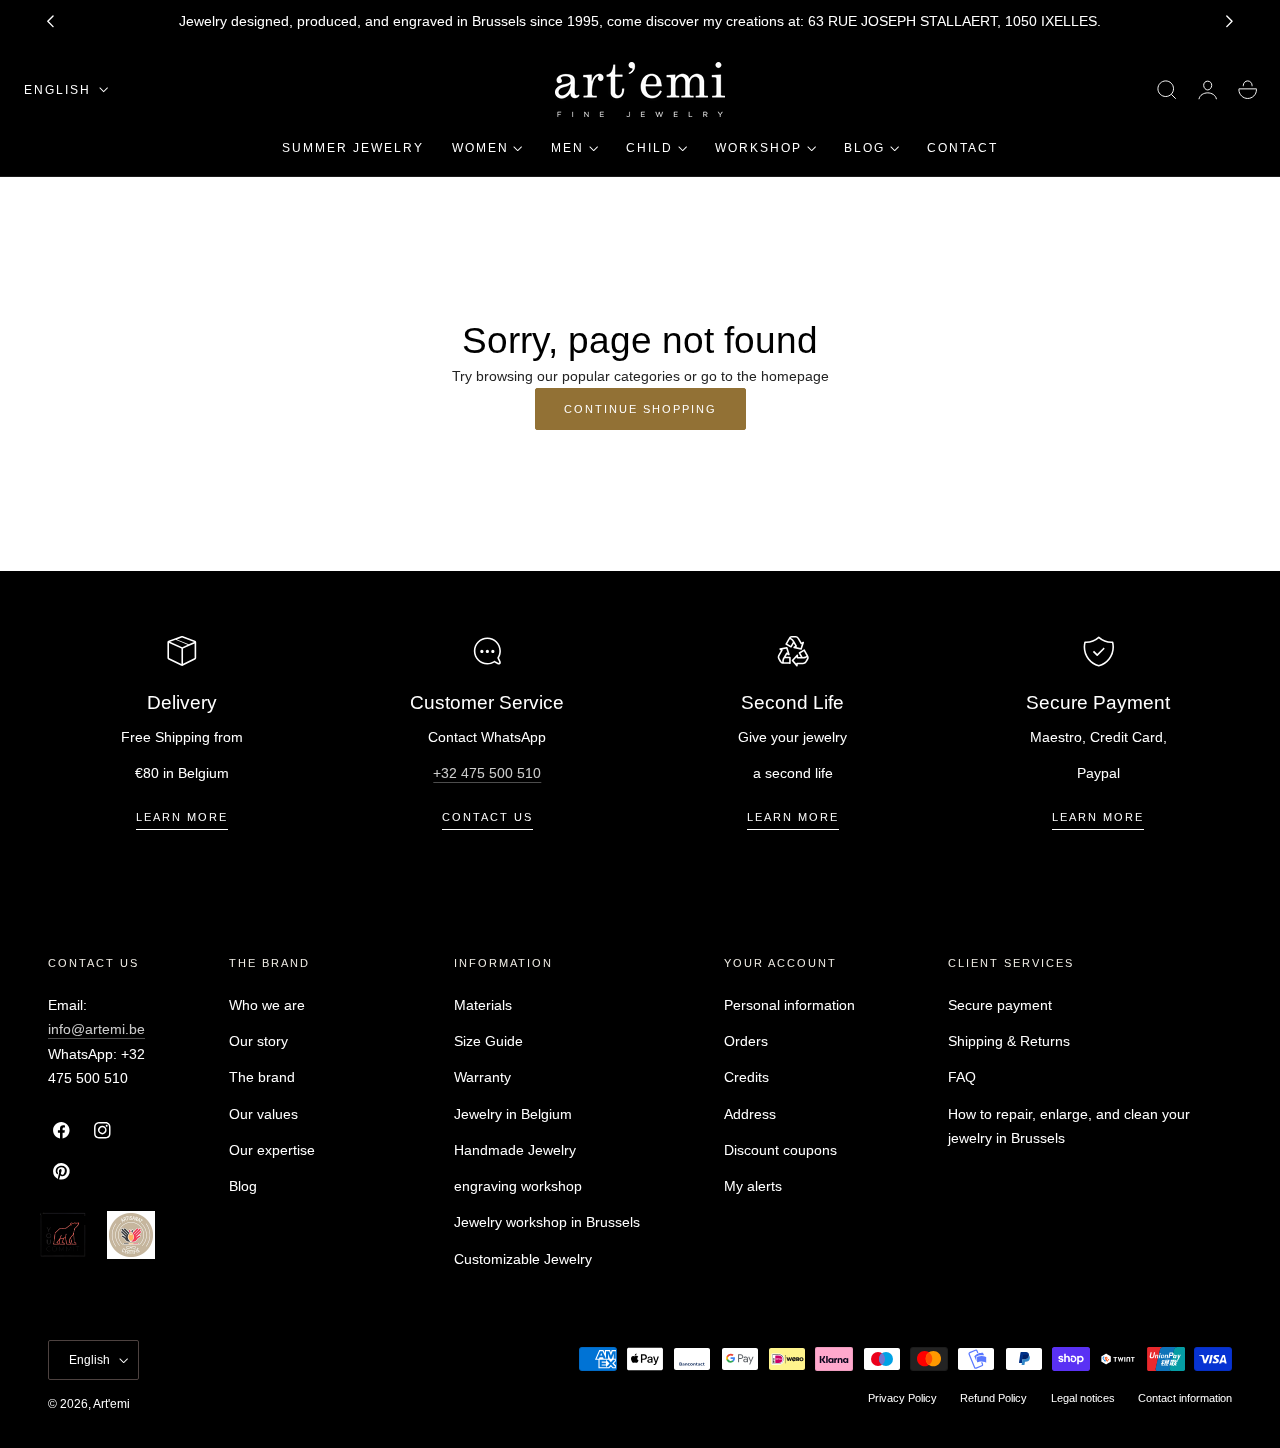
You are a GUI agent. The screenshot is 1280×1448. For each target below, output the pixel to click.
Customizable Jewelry (523, 1258)
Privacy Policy (902, 1398)
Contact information (1185, 1398)
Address (750, 1113)
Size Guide (488, 1041)
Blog (243, 1186)
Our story (258, 1041)
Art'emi (111, 1404)
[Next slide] (1230, 22)
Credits (746, 1077)
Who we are (267, 1005)
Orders (746, 1041)
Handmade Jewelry (515, 1150)
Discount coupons (780, 1150)
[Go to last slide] (50, 22)
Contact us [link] (487, 817)
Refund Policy (993, 1398)
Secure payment (1000, 1005)
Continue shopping (640, 409)
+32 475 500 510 (487, 773)
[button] (1167, 90)
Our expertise (272, 1150)
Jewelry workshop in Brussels (547, 1222)
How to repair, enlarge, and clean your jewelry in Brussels (1069, 1125)
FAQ (962, 1077)
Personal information (789, 1005)
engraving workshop (518, 1186)
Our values (263, 1113)
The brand (262, 1077)
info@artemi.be (96, 1029)
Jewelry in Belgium (513, 1113)
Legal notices (1083, 1398)
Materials (483, 1005)
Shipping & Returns (1009, 1041)
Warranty (482, 1077)
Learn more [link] (182, 817)
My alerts (753, 1186)
